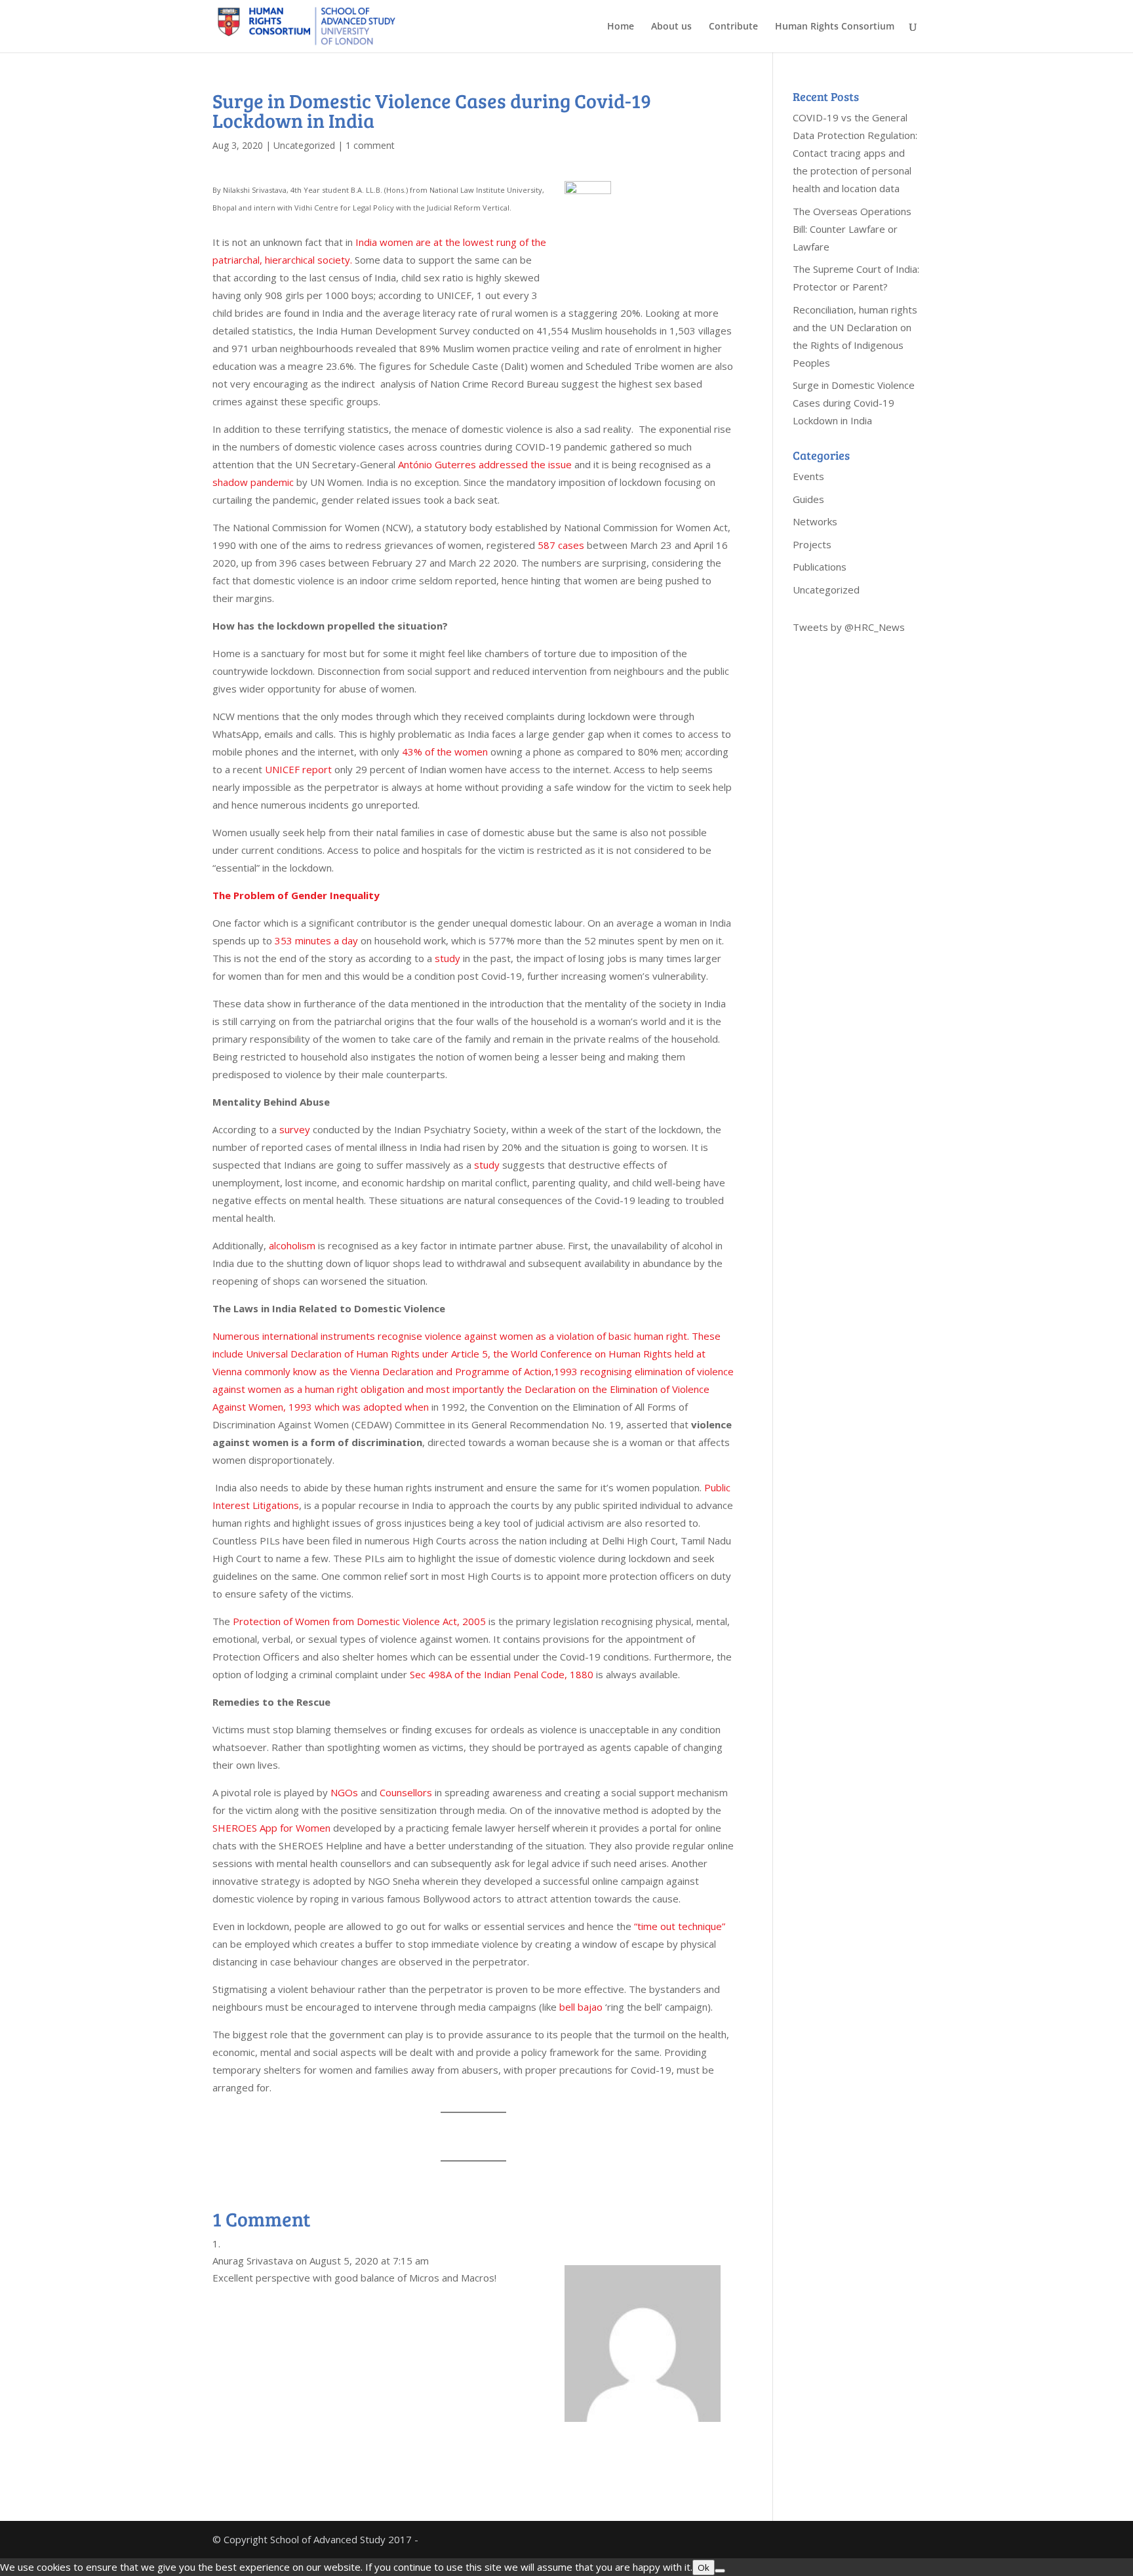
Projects (812, 544)
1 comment (370, 145)
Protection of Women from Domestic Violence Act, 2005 (359, 1621)
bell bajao (581, 2007)
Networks (815, 521)
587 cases (561, 545)
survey (295, 1129)
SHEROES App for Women (271, 1828)
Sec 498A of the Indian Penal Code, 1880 (502, 1674)
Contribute (733, 27)
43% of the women (445, 752)
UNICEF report (298, 769)
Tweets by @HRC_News (849, 627)
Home (621, 27)
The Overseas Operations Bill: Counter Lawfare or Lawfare (852, 229)
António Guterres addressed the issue (485, 464)
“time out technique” (680, 1926)
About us (671, 27)
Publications (820, 567)
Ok (704, 2567)
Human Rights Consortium (835, 27)
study (446, 958)
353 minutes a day (316, 940)
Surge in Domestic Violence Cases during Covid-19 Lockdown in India (854, 403)
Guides (808, 499)
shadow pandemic (253, 482)
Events (808, 476)
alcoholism (292, 1245)
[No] (720, 2571)
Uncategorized (304, 145)
